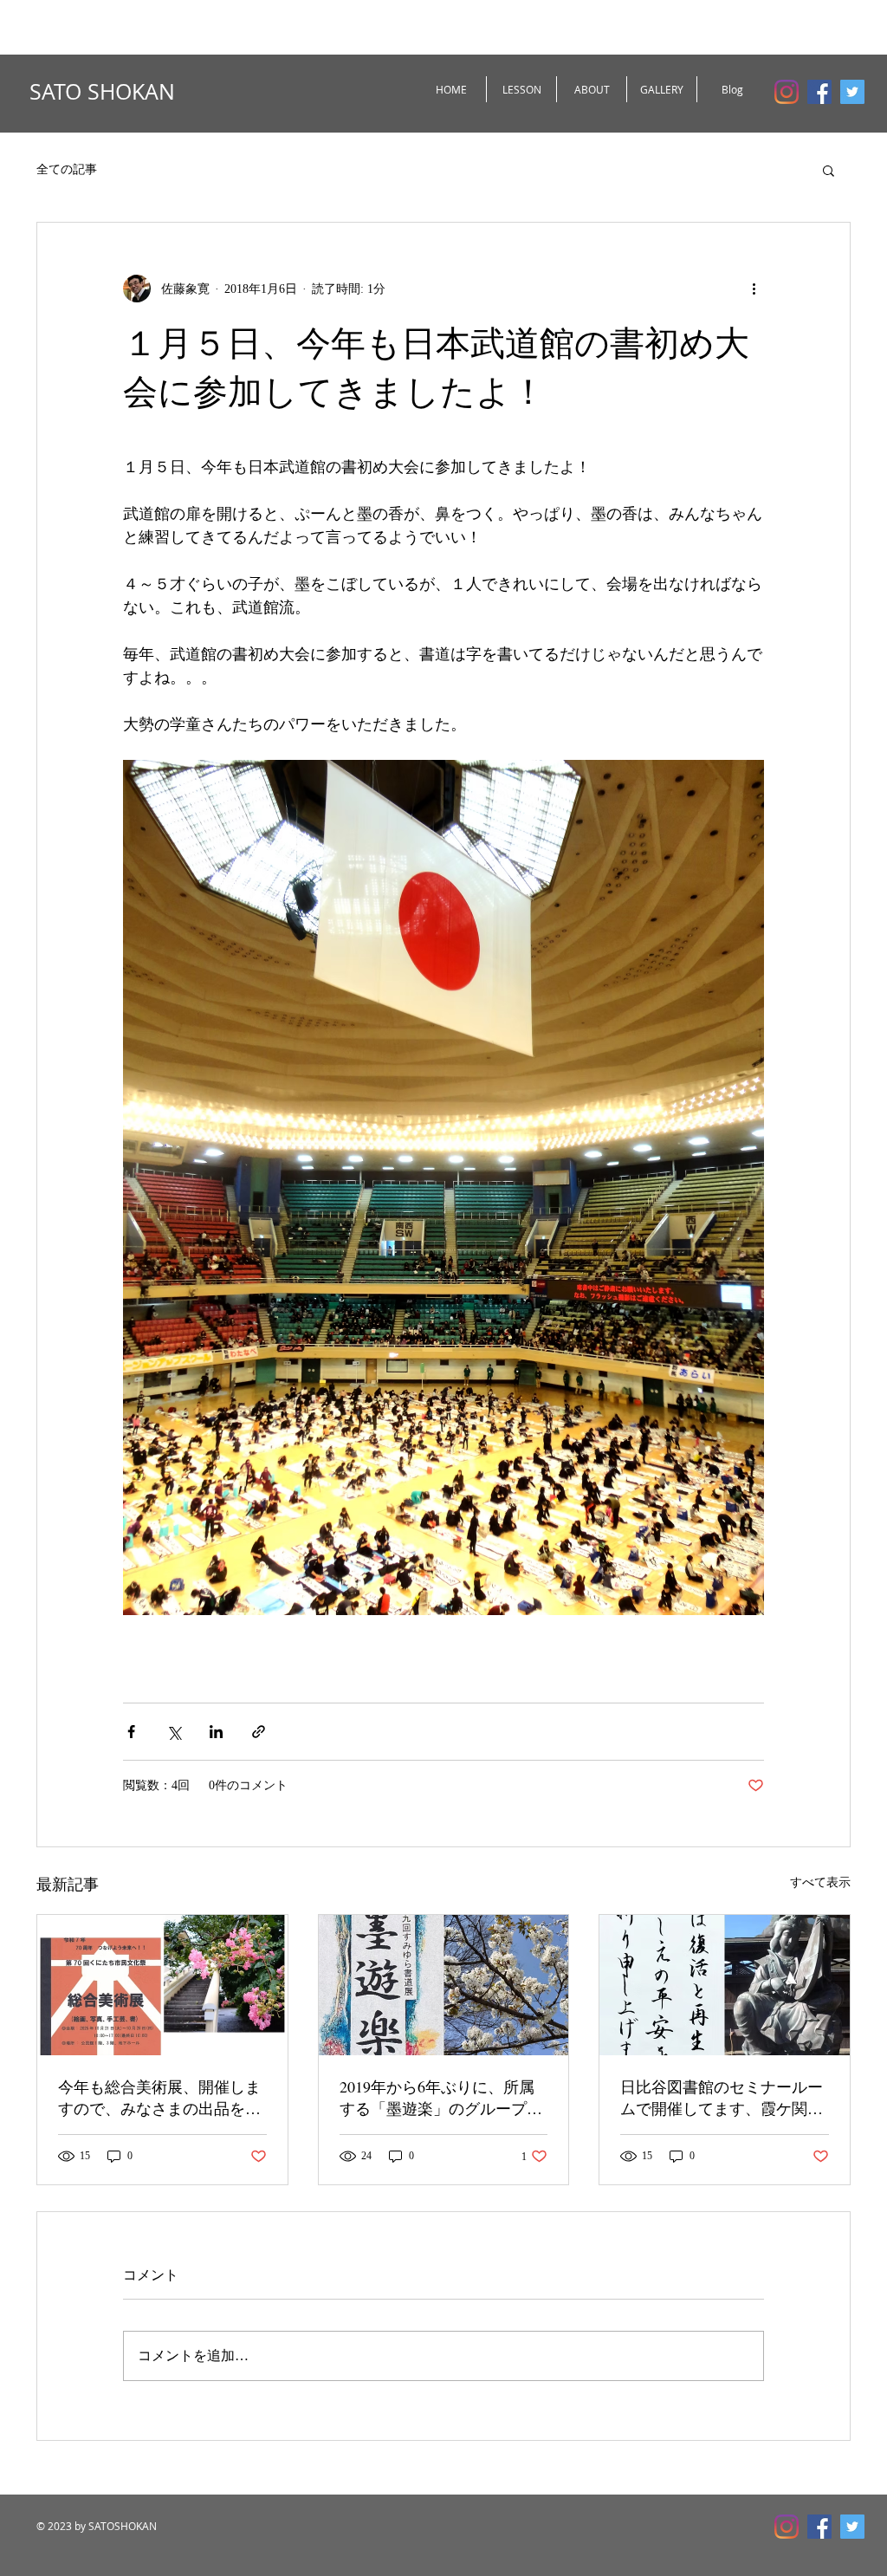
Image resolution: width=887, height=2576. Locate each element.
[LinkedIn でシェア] (216, 1732)
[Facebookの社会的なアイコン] (819, 92)
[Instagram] (787, 92)
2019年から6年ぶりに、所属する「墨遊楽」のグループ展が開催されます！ (441, 2098)
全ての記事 (67, 169)
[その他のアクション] (754, 289)
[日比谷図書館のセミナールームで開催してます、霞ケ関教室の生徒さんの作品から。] (725, 1985)
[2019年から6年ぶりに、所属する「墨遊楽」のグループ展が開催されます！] (444, 1985)
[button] (829, 170)
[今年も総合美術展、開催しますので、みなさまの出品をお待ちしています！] (162, 1985)
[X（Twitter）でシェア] (174, 1732)
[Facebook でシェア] (131, 1732)
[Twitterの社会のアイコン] (852, 92)
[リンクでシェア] (259, 1732)
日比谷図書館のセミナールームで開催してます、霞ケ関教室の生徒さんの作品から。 (722, 2098)
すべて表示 (820, 1882)
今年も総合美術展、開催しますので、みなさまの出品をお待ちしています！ (159, 2098)
